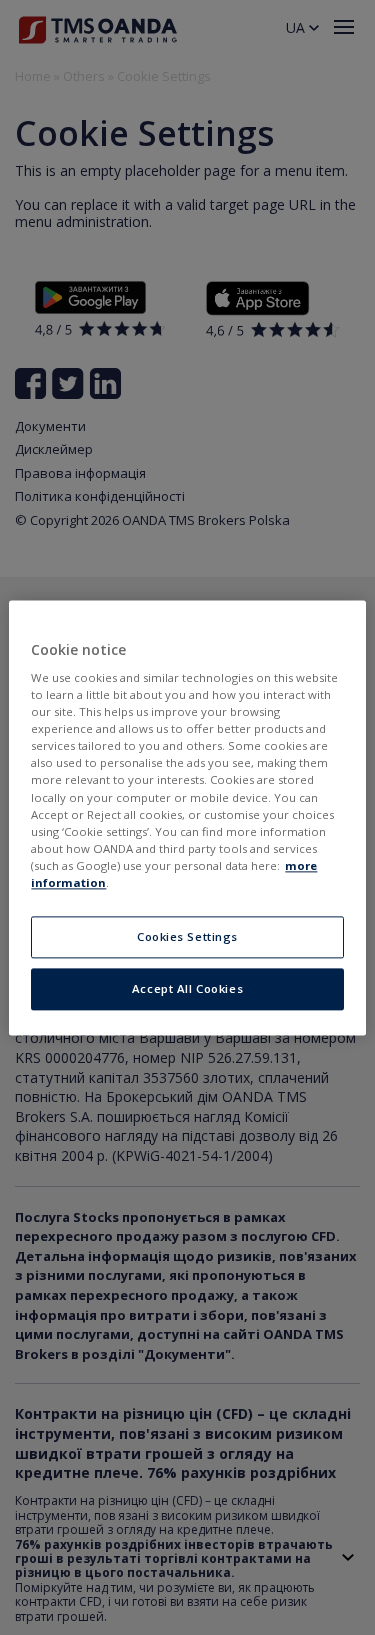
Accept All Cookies (187, 988)
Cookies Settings (187, 936)
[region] (187, 817)
